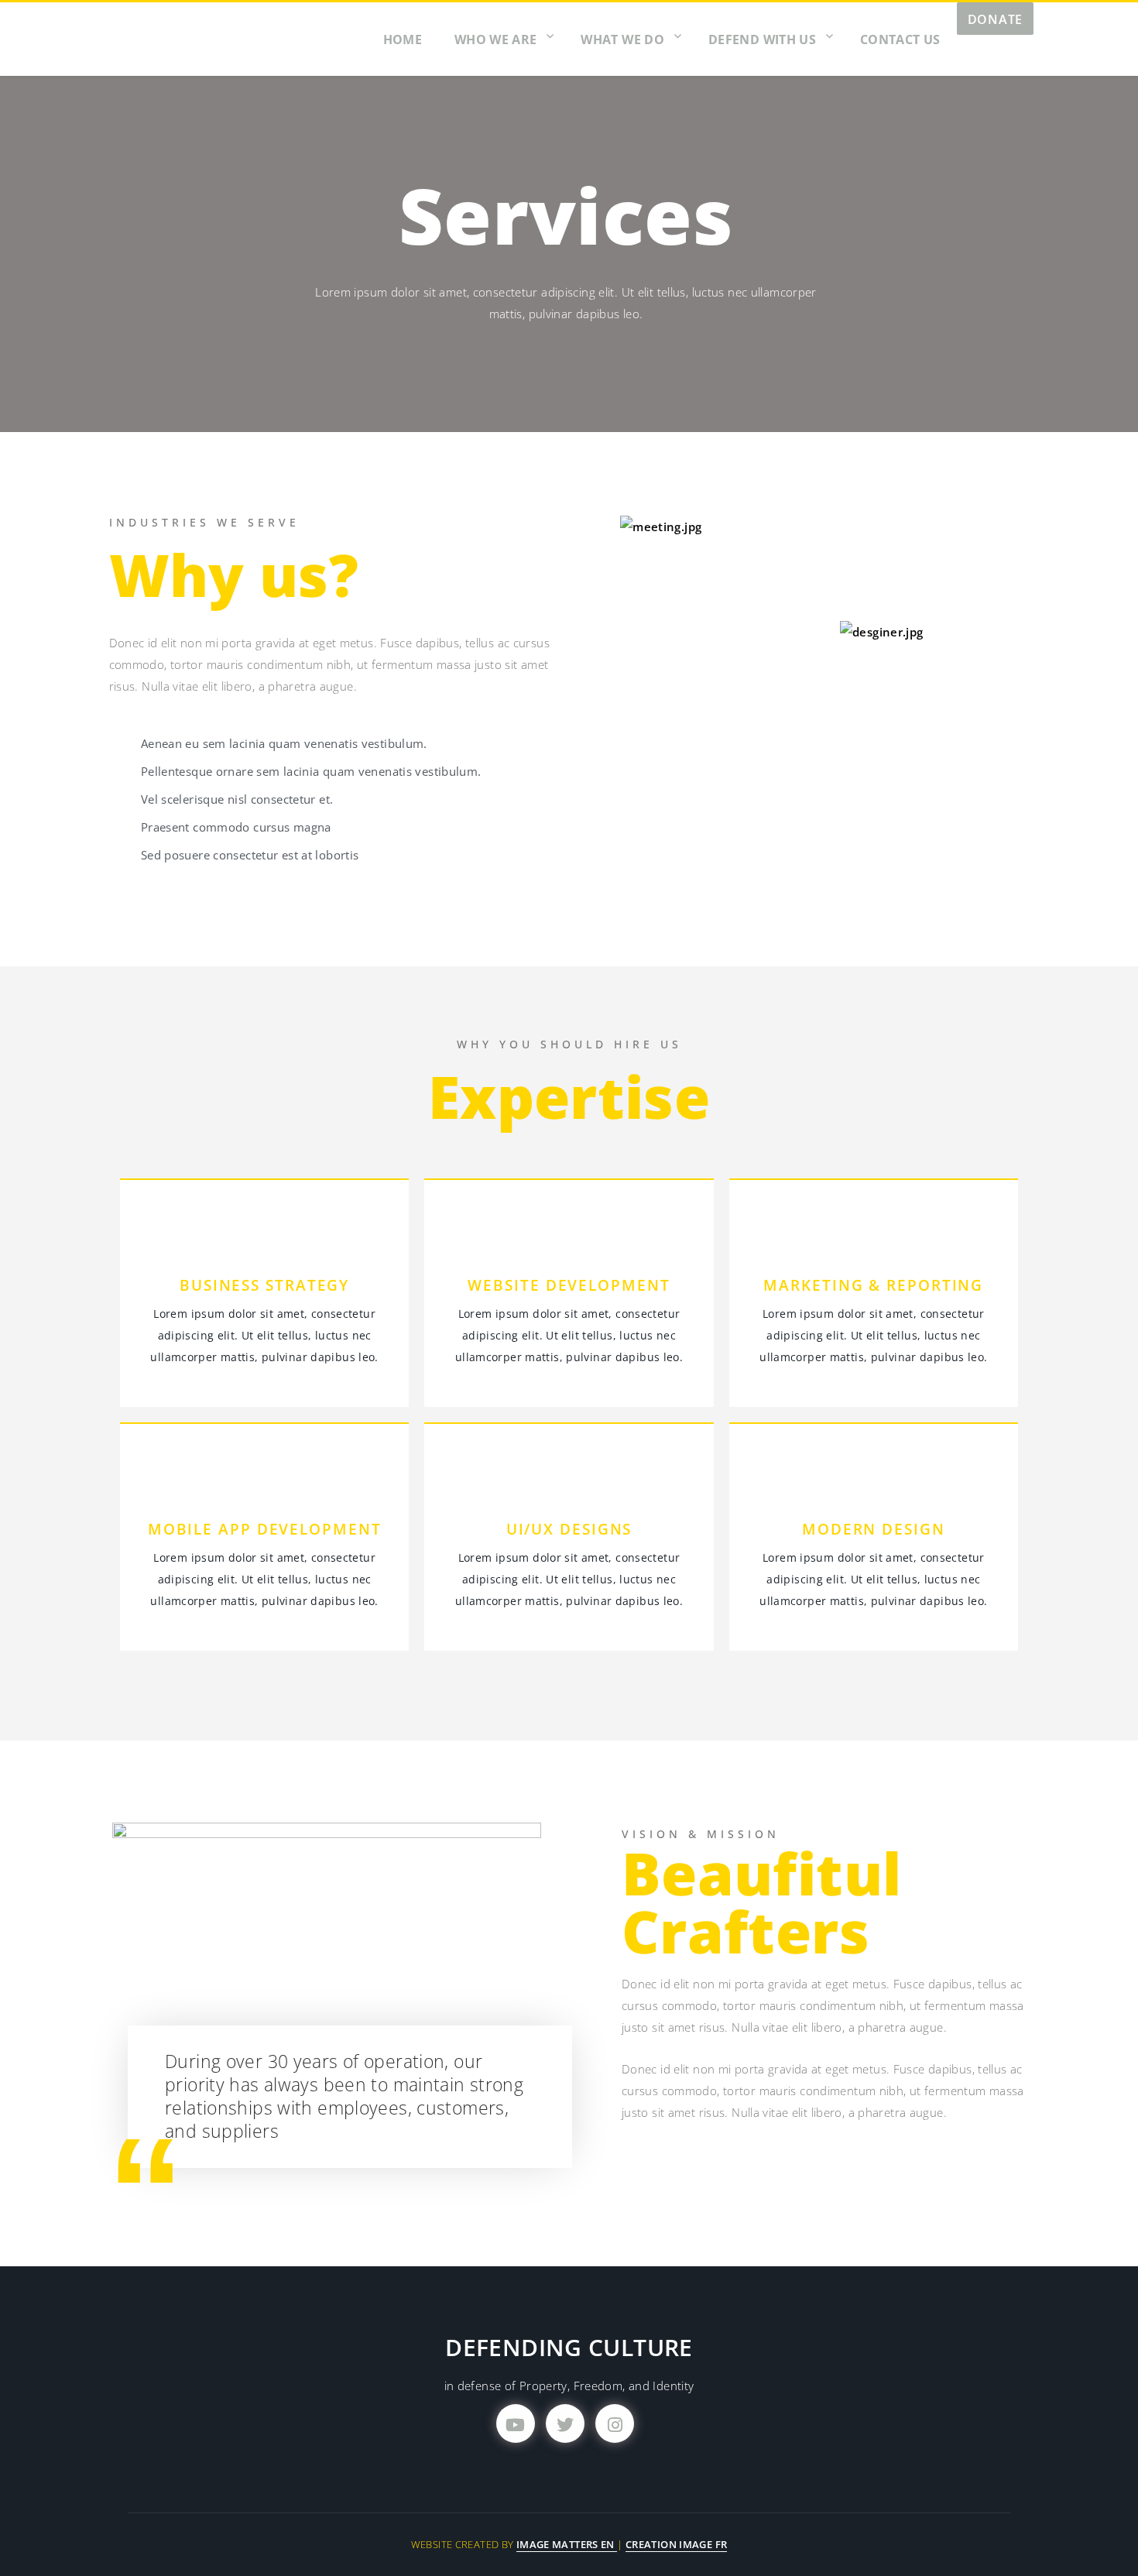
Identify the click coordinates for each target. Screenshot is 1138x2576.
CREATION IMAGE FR (676, 2544)
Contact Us (900, 39)
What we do (622, 39)
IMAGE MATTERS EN (567, 2544)
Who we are (496, 39)
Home (403, 39)
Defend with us (762, 39)
